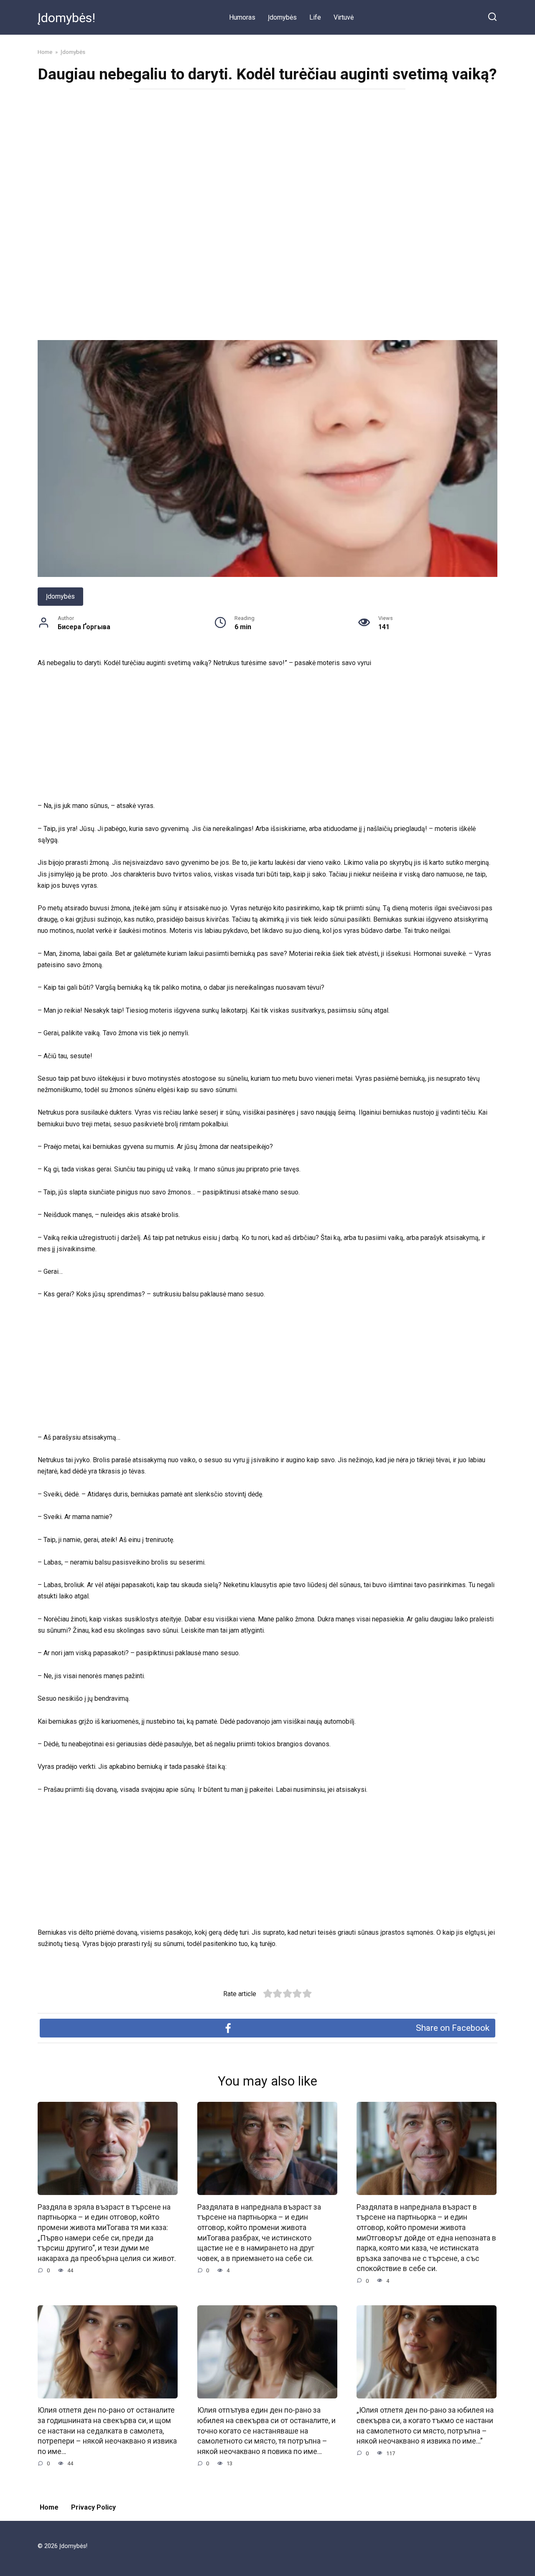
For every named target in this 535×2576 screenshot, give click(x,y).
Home (49, 2507)
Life (315, 17)
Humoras (242, 17)
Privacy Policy (93, 2507)
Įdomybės (282, 17)
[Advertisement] (267, 156)
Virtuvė (344, 17)
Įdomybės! (66, 18)
